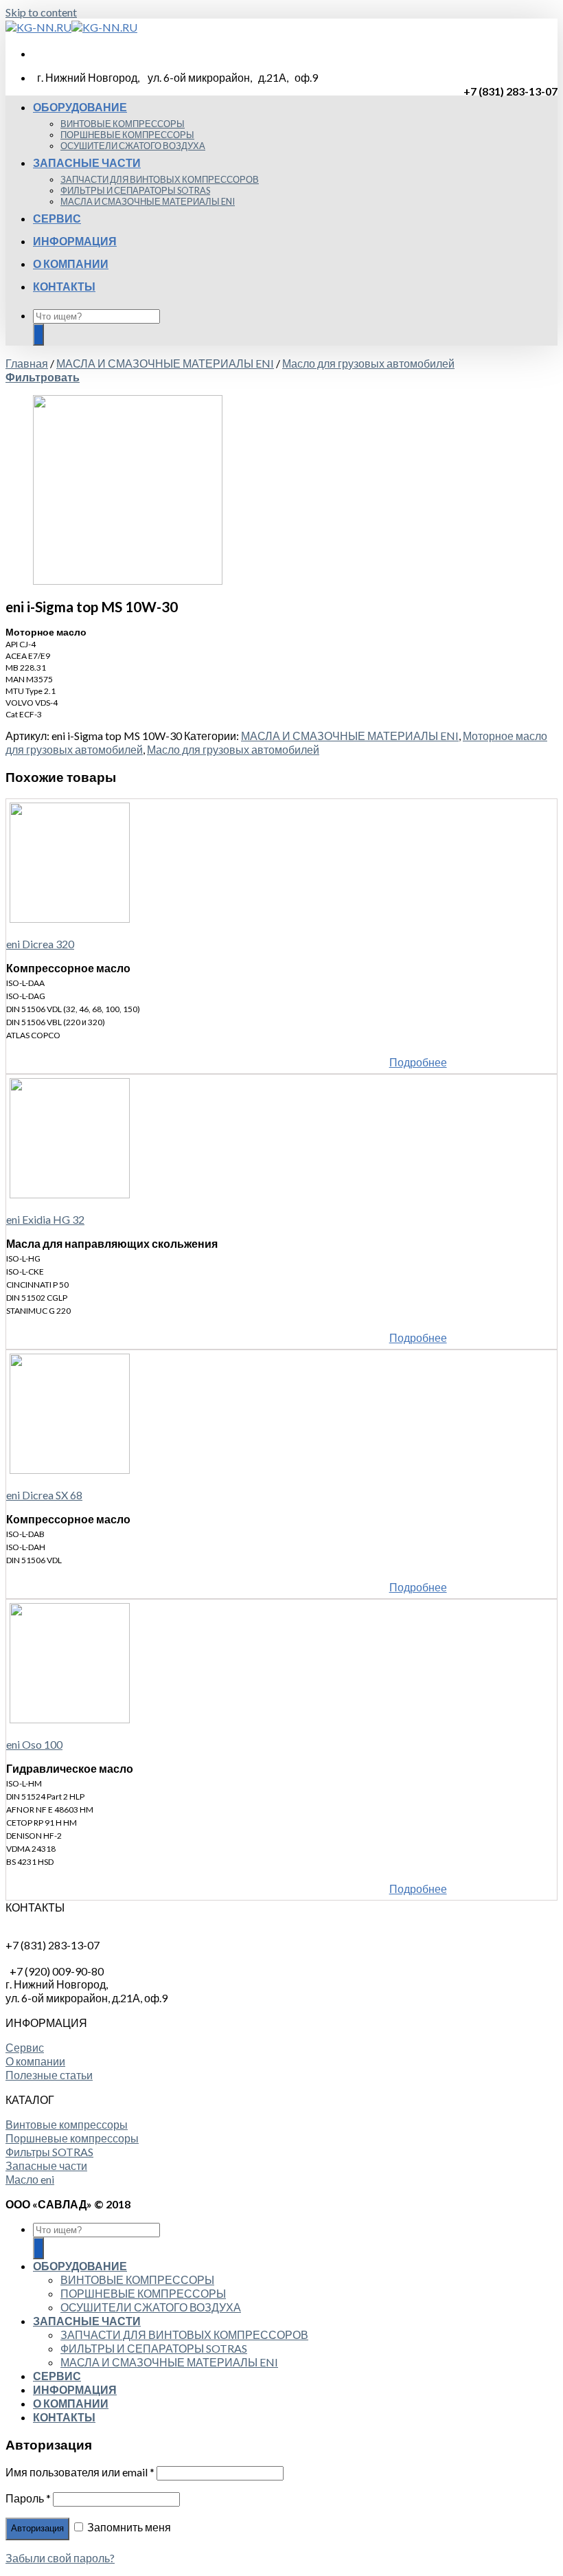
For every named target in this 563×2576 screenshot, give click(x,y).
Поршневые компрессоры (72, 2138)
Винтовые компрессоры (67, 2124)
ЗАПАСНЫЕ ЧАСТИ (87, 163)
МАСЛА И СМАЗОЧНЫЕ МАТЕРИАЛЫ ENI (148, 201)
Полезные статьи (49, 2075)
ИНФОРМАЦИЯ (75, 241)
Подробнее (418, 1062)
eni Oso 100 (34, 1744)
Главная (27, 363)
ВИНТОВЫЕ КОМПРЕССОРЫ (123, 124)
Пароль (28, 2498)
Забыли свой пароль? (60, 2558)
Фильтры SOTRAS (49, 2152)
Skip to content (41, 12)
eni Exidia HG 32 (45, 1219)
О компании (35, 2061)
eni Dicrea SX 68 (44, 1495)
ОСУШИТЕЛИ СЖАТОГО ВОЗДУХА (133, 146)
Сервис (25, 2047)
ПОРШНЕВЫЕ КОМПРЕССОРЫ (127, 135)
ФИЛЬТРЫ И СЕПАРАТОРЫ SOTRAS (135, 190)
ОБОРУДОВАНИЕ (80, 107)
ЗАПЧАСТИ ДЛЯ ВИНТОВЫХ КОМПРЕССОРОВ (160, 179)
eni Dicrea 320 (40, 944)
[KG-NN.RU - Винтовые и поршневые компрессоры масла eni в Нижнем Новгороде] (71, 27)
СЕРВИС (57, 218)
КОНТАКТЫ (64, 286)
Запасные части (46, 2165)
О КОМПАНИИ (71, 264)
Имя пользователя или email (80, 2472)
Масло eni (30, 2179)
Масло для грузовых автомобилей (368, 363)
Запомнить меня (128, 2527)
